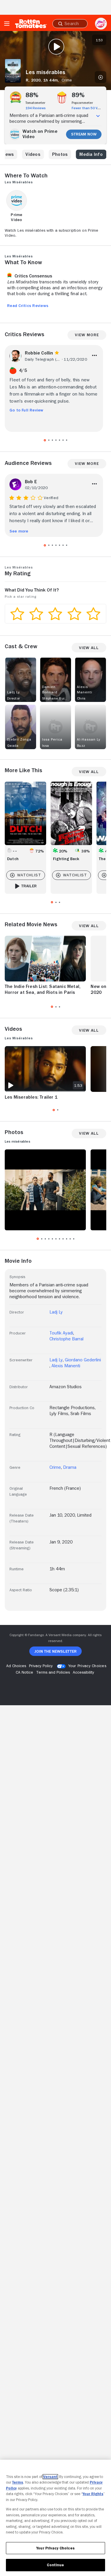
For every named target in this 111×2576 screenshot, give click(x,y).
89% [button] (78, 95)
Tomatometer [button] (35, 103)
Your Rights (93, 2494)
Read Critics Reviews (28, 306)
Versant (50, 2477)
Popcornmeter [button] (82, 103)
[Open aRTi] (101, 24)
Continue (55, 2565)
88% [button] (32, 95)
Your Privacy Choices (87, 1666)
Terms (18, 2482)
